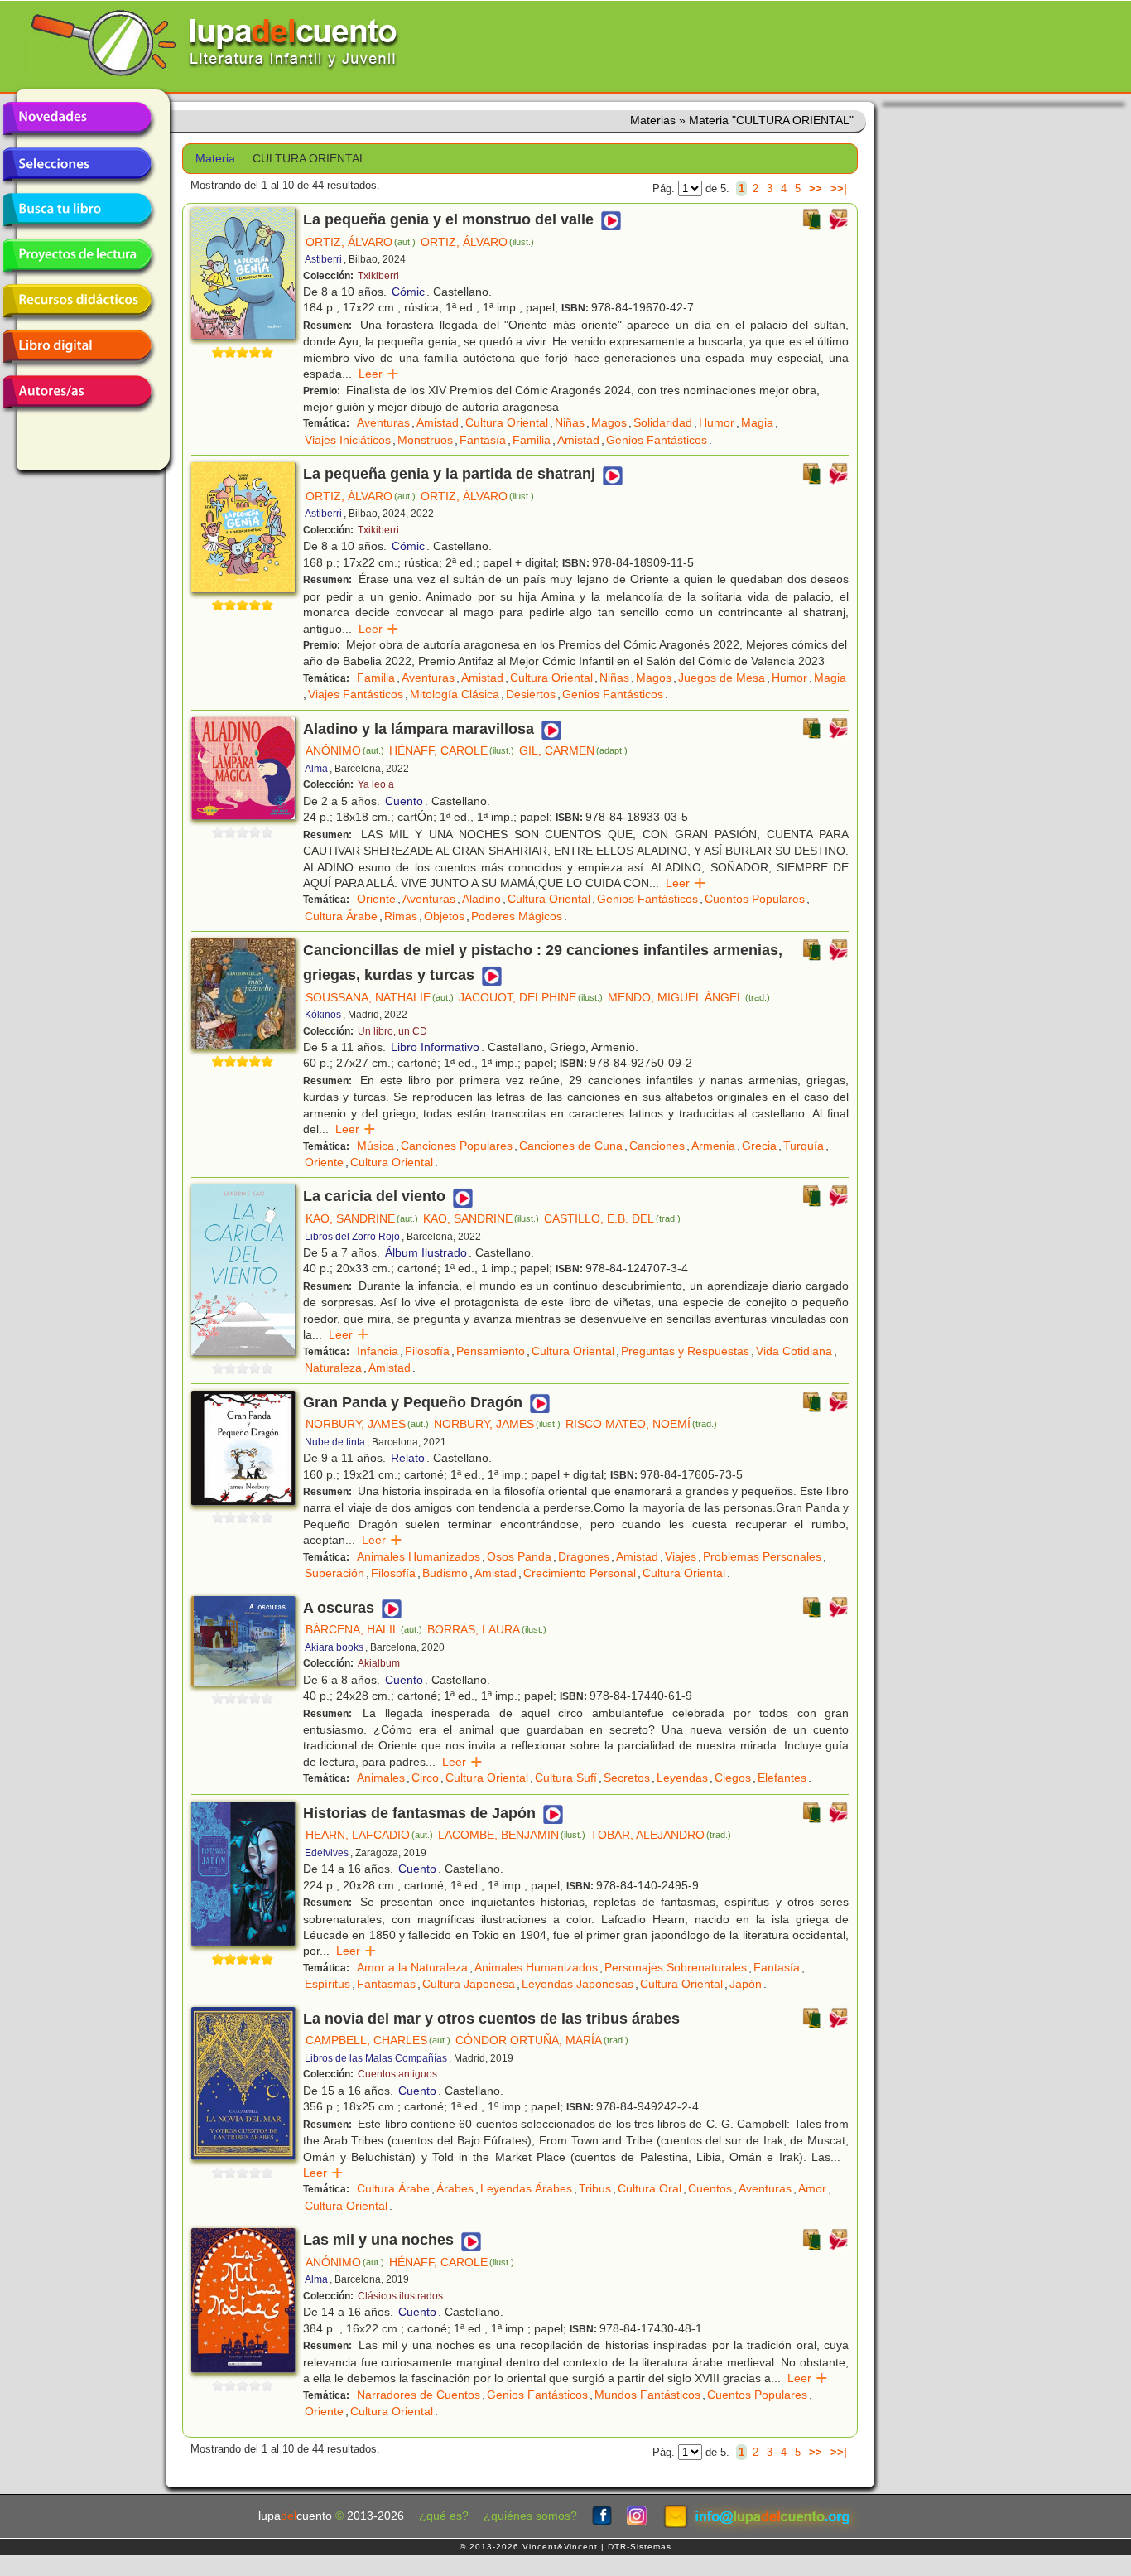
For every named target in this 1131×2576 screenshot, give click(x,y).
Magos (609, 422)
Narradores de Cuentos (419, 2395)
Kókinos (323, 1015)
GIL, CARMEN (573, 750)
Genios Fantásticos (657, 440)
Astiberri (323, 259)
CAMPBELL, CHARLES (378, 2040)
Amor (812, 2188)
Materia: (217, 159)
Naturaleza (333, 1368)
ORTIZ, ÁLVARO (361, 242)
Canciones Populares (457, 1146)
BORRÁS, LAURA (487, 1629)
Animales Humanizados (419, 1556)
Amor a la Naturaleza (412, 1967)
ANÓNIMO (345, 750)
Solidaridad (663, 422)
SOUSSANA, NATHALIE (380, 997)
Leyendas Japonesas (578, 1984)
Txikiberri (378, 276)
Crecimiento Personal (580, 1573)
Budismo (445, 1573)
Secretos (627, 1778)
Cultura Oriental (507, 422)
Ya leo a (376, 784)
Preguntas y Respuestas (685, 1351)
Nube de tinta (335, 1442)
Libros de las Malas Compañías (376, 2058)
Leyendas (682, 1778)
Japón (746, 1984)
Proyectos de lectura (77, 255)
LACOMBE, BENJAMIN (512, 1835)
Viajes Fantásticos (356, 694)
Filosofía (427, 1351)
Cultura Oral (650, 2188)
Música (375, 1146)
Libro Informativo (435, 1047)
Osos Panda (519, 1556)
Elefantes (782, 1778)
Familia (532, 440)
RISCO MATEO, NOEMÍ (641, 1424)
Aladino (481, 899)
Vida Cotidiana (794, 1351)
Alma (316, 769)
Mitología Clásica (455, 694)
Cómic (408, 292)
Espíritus (327, 1984)
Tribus (595, 2188)
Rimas (401, 916)
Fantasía (483, 440)
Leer (379, 374)
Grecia (759, 1146)
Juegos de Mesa (722, 678)
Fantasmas (386, 1984)
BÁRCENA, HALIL (364, 1629)
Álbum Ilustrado (426, 1252)
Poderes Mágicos (517, 916)
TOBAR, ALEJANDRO (661, 1835)
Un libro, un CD (392, 1031)
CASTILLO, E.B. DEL (612, 1218)
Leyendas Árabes (526, 2188)
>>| (839, 188)
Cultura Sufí (566, 1778)
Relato (408, 1458)
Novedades (77, 118)
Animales (381, 1778)
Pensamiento (491, 1351)
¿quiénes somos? (530, 2516)
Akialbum (379, 1663)
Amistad (438, 422)
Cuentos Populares (755, 899)
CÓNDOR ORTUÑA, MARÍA (542, 2040)
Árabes (455, 2188)
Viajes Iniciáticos (348, 440)
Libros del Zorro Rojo (352, 1237)
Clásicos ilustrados (400, 2296)
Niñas (570, 422)
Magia (757, 422)
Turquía (804, 1146)
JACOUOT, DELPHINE (531, 997)
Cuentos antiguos (397, 2074)
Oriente (376, 899)
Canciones (657, 1146)
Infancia (378, 1351)
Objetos (444, 916)
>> (816, 188)
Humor (717, 422)
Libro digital (77, 346)
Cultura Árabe (341, 916)
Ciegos (733, 1778)
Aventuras (383, 422)
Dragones (584, 1556)
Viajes (681, 1556)
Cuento (404, 801)
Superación (334, 1573)
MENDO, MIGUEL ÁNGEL (689, 997)
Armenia (713, 1146)
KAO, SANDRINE (362, 1218)
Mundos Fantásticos (647, 2395)
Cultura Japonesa (469, 1984)
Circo (425, 1778)
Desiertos (531, 694)
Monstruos (425, 440)
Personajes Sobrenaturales (676, 1967)
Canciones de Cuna (571, 1146)
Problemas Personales (762, 1556)
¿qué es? (444, 2516)
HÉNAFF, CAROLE (452, 750)
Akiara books (334, 1647)
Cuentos (710, 2188)
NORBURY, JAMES (367, 1424)
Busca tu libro (77, 210)
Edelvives (327, 1853)
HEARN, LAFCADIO (369, 1835)
